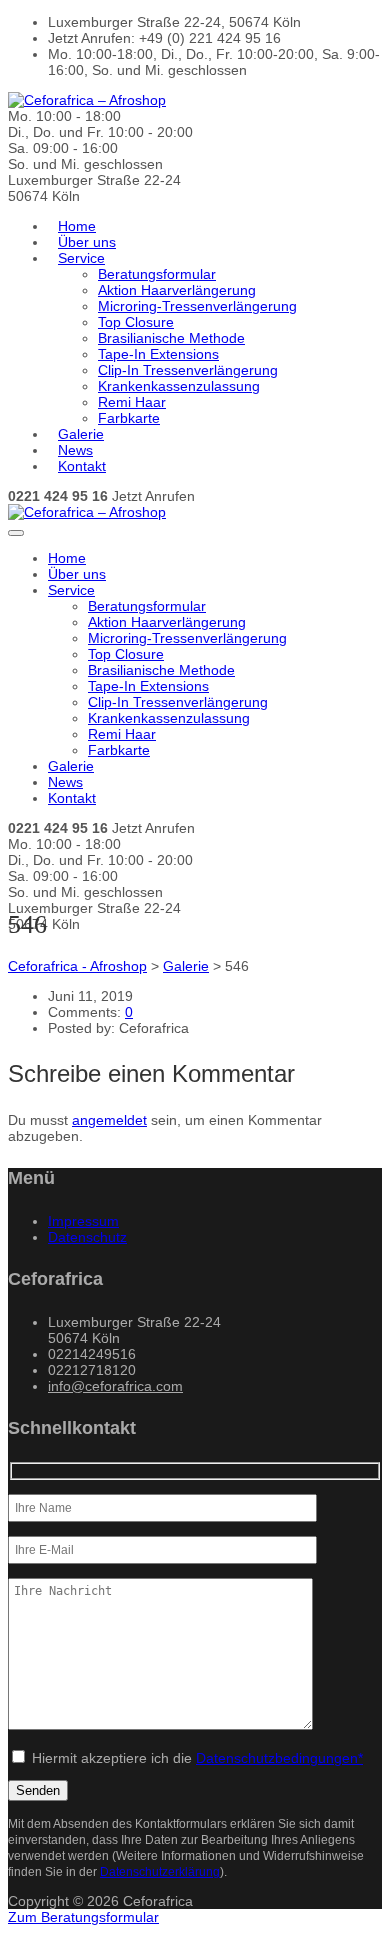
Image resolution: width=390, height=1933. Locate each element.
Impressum (83, 1221)
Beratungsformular (157, 274)
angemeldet (109, 1120)
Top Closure (136, 322)
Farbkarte (129, 418)
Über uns (87, 242)
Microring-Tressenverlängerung (197, 306)
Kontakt (82, 466)
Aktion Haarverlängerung (177, 290)
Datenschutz (87, 1237)
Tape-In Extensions (158, 354)
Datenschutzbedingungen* (279, 1758)
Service (81, 258)
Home (77, 226)
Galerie (81, 434)
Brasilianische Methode (171, 338)
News (75, 450)
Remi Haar (132, 402)
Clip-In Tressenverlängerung (188, 370)
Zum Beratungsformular (83, 1917)
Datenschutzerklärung (160, 1871)
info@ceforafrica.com (115, 1386)
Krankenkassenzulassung (179, 386)
